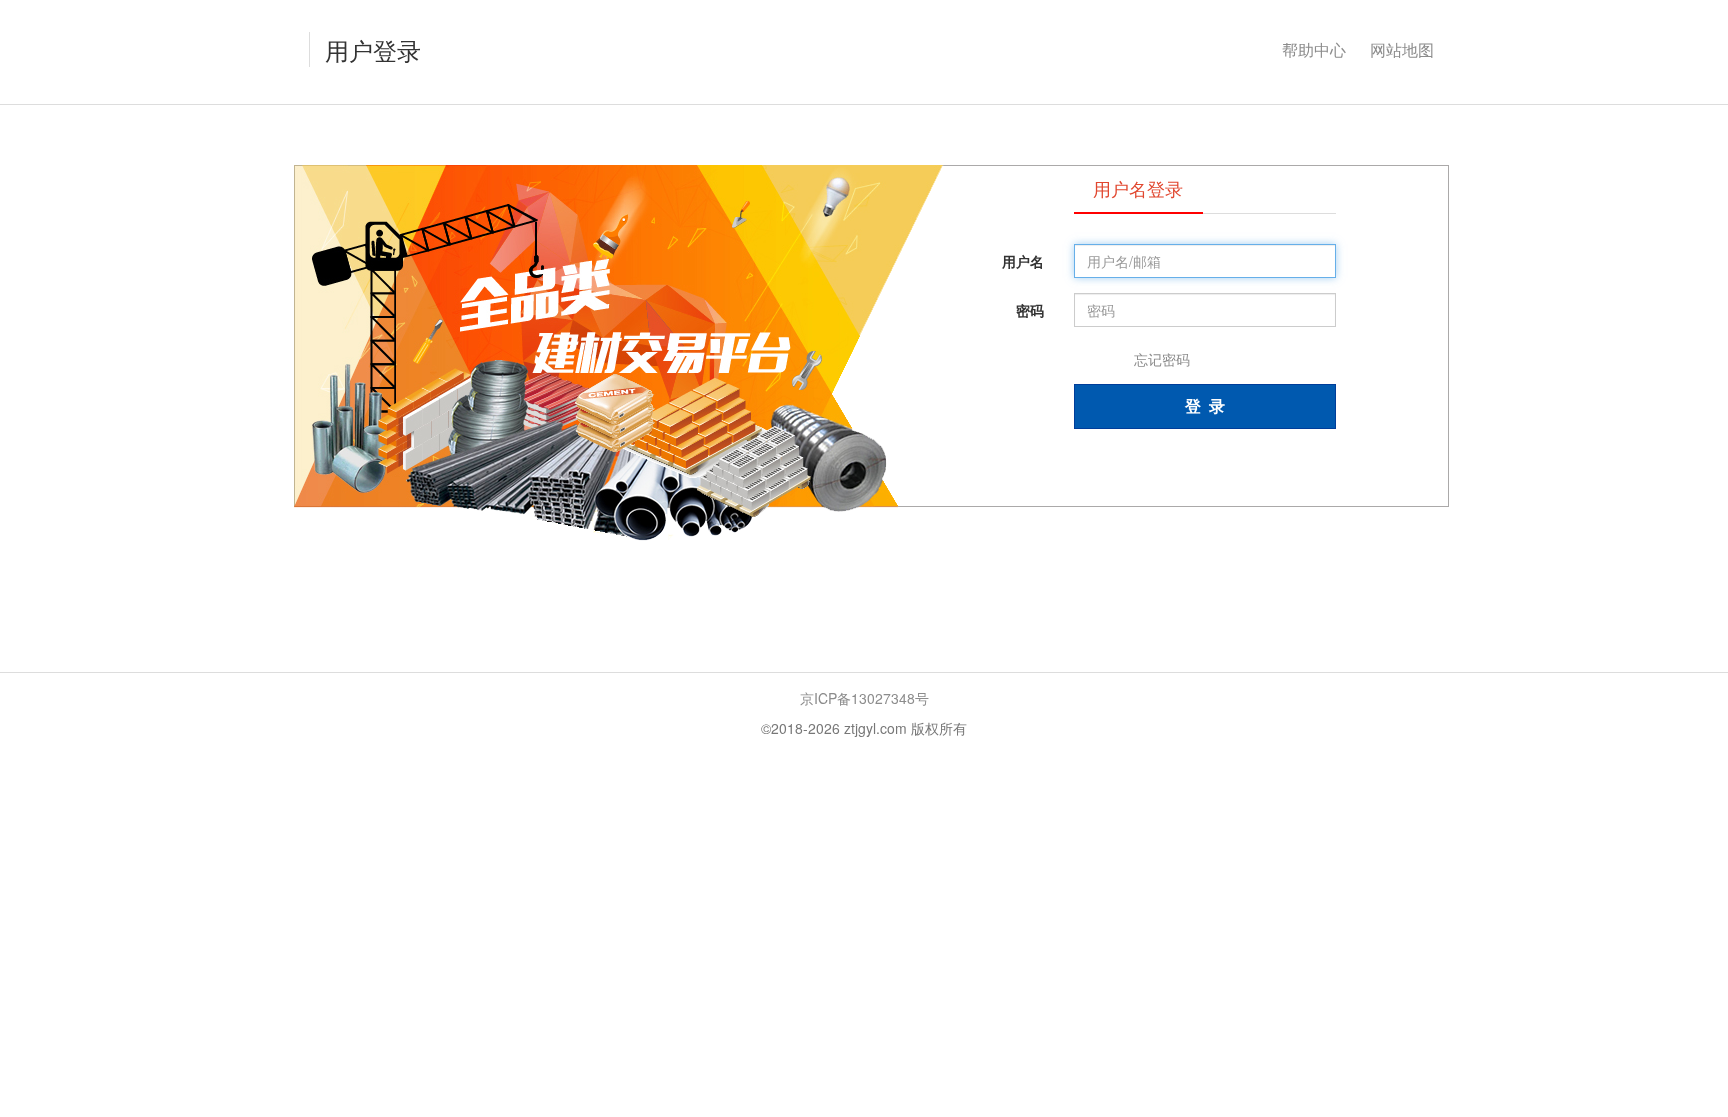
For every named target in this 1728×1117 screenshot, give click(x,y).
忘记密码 (1162, 359)
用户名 (1023, 261)
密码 (1030, 310)
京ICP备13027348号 (864, 698)
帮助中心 (1314, 49)
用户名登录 (1138, 188)
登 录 (1205, 405)
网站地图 (1402, 49)
